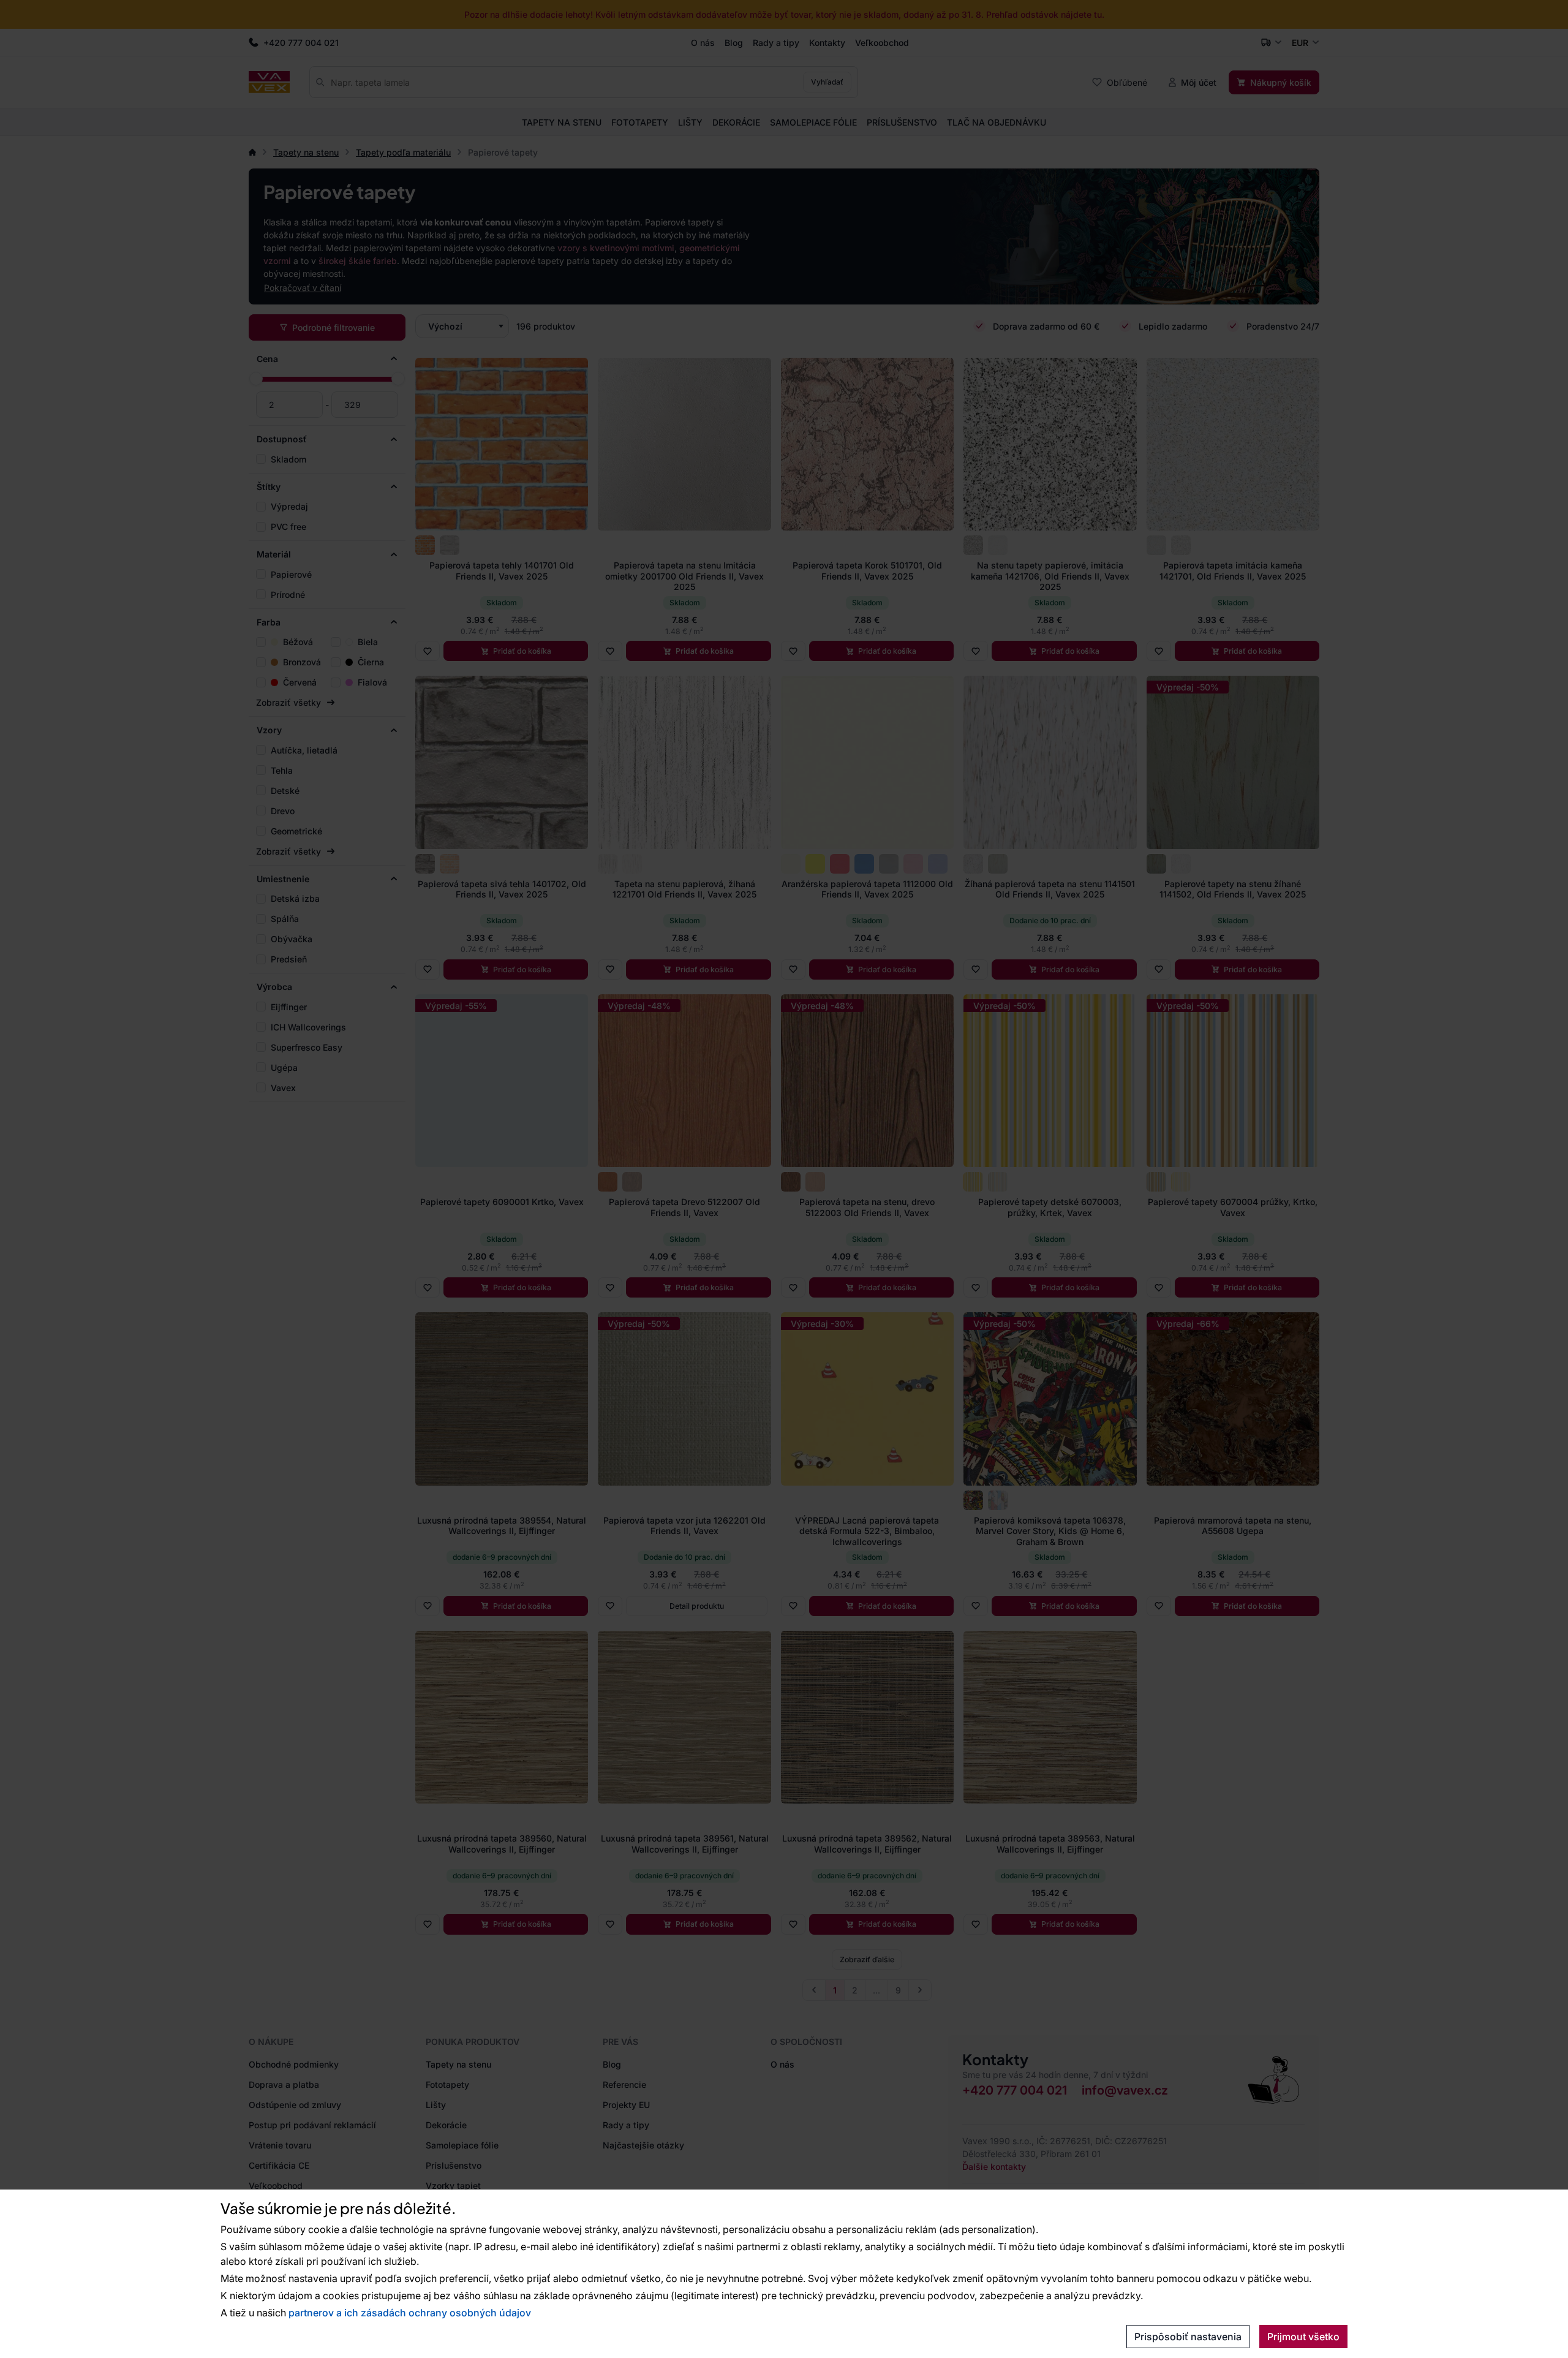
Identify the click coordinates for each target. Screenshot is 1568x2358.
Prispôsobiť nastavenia (1188, 2337)
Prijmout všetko (1303, 2337)
